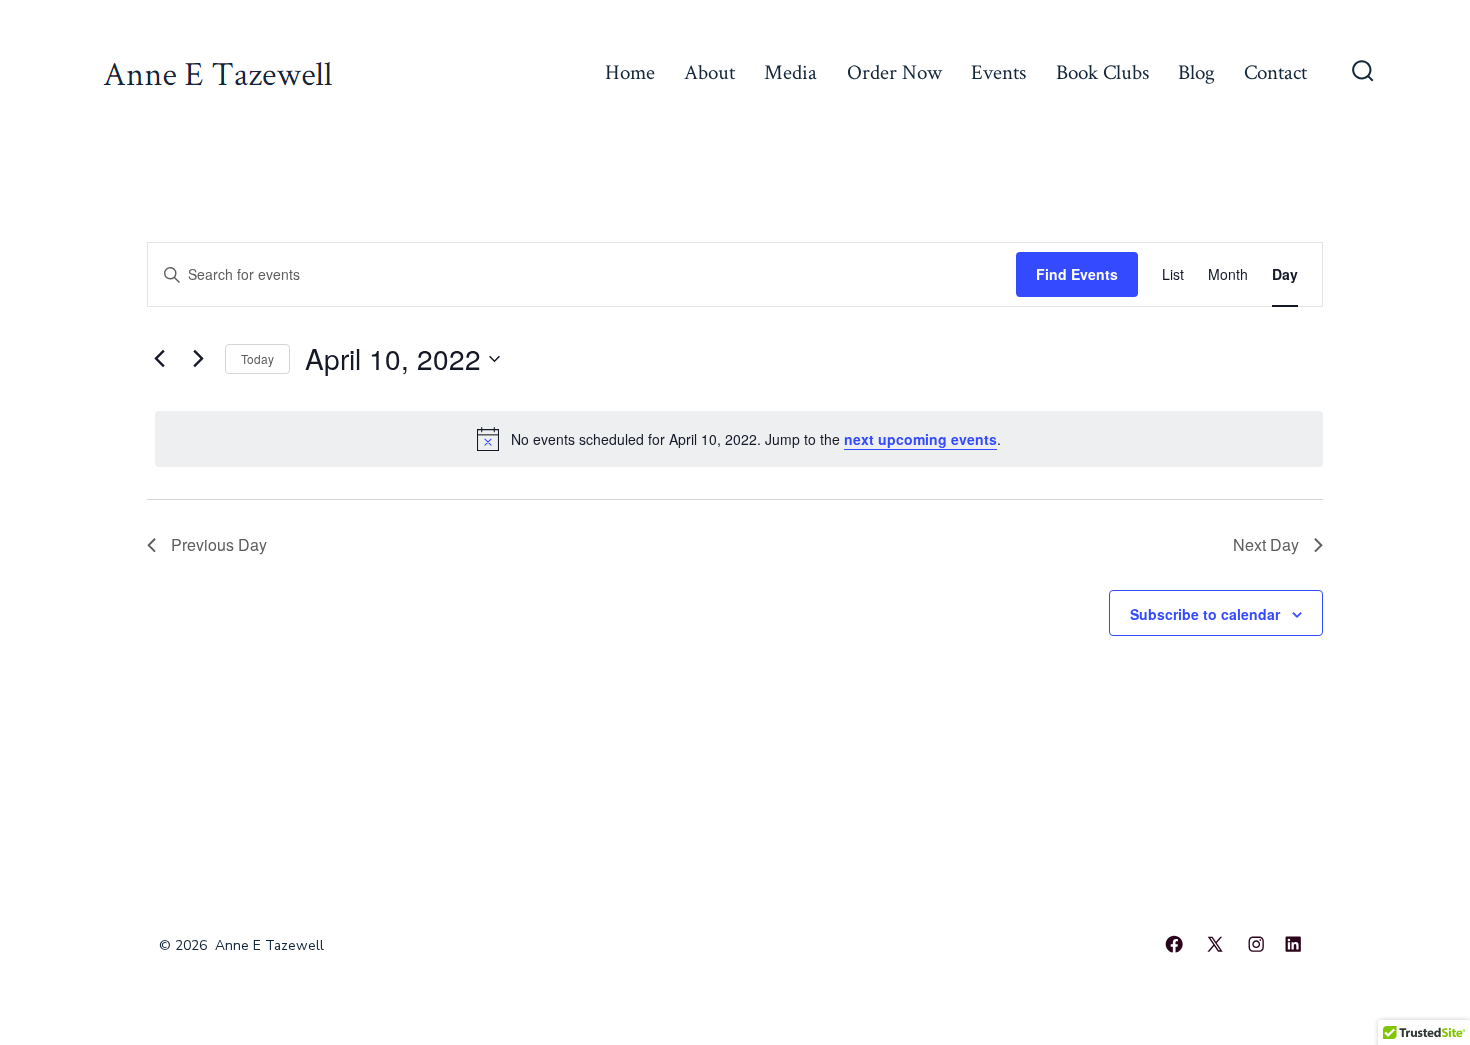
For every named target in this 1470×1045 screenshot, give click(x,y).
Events (998, 72)
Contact (1275, 72)
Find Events (1077, 274)
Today (257, 358)
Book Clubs (1102, 72)
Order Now (894, 72)
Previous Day (219, 544)
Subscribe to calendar (1205, 614)
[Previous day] (159, 359)
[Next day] (198, 359)
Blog (1196, 72)
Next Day (1266, 544)
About (709, 72)
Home (630, 72)
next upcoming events (920, 439)
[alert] (739, 439)
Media (790, 72)
